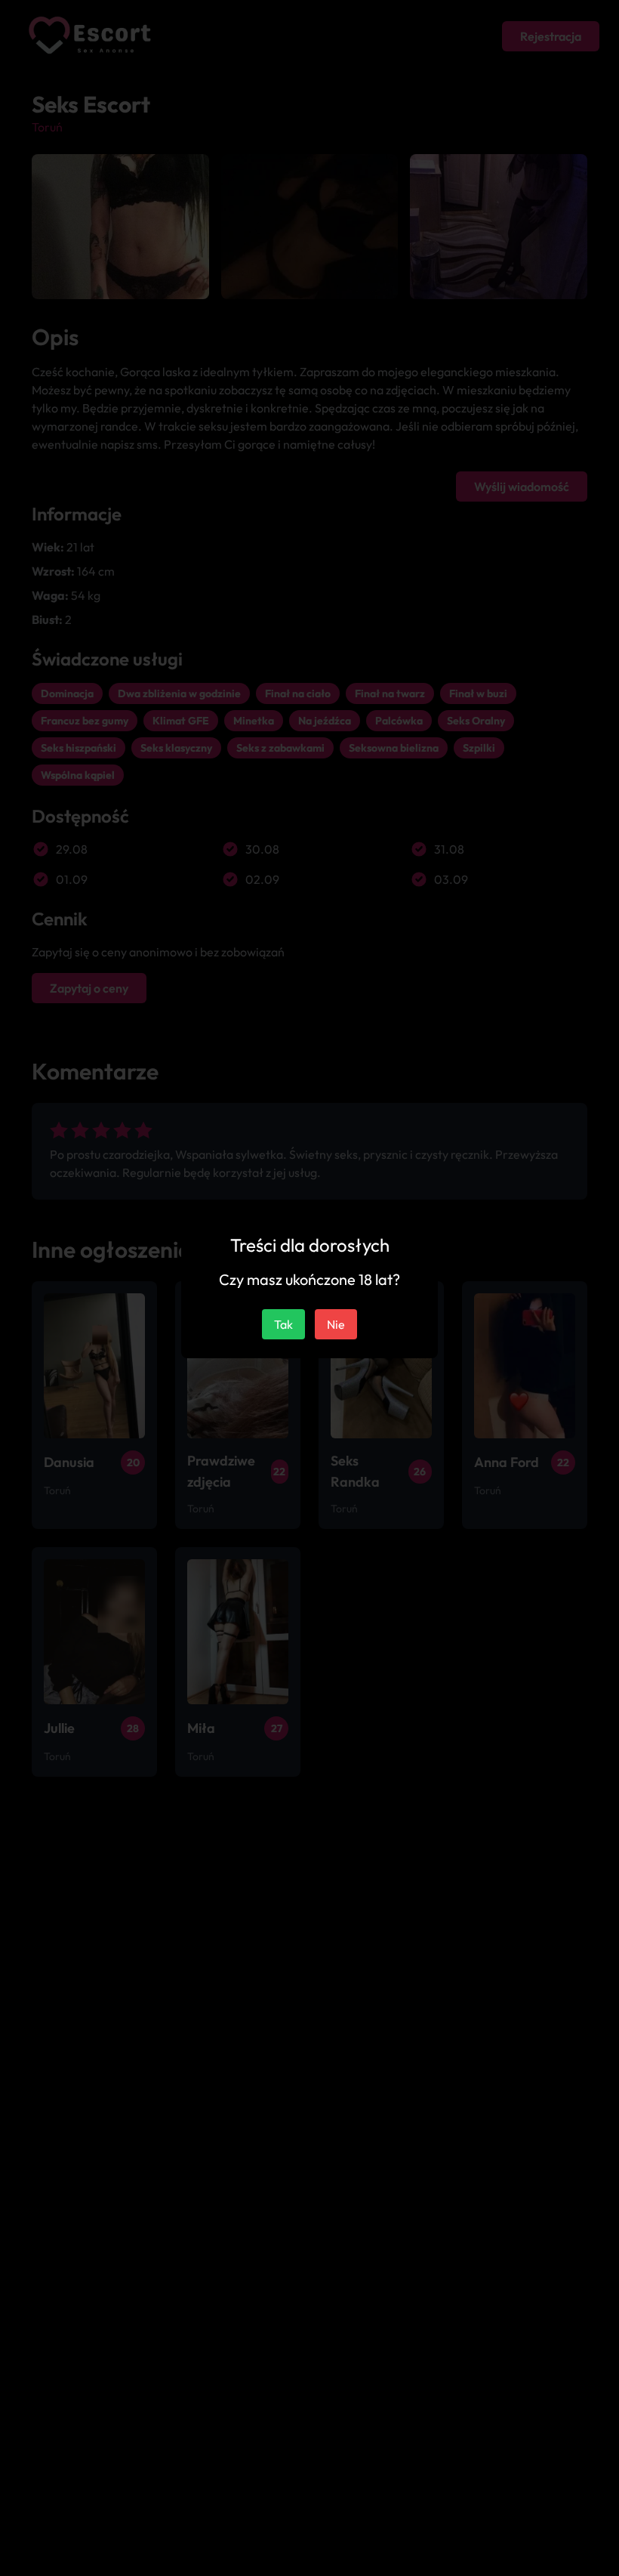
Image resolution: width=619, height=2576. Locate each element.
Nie (336, 1324)
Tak (283, 1324)
